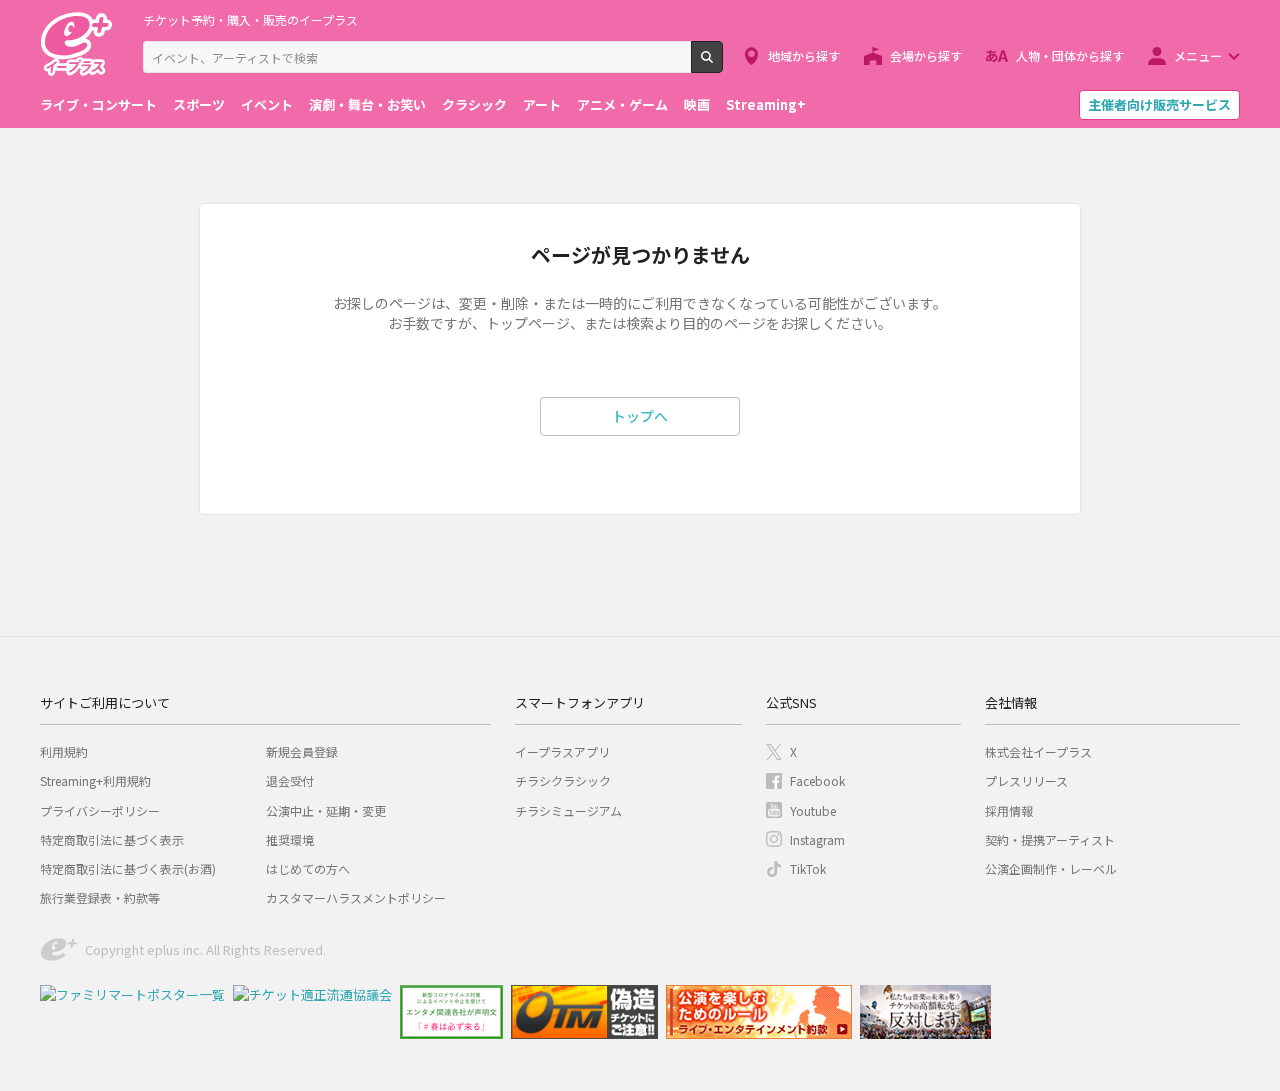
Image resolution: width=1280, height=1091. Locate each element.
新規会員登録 (302, 751)
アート (542, 104)
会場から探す (926, 55)
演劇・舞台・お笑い (367, 104)
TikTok (808, 868)
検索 (722, 65)
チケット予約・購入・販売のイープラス (250, 19)
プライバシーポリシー (100, 810)
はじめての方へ (308, 868)
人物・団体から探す (1070, 55)
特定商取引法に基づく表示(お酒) (128, 868)
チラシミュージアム (568, 810)
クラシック (474, 104)
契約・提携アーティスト (1050, 839)
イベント (267, 104)
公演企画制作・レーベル (1051, 868)
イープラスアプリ (562, 751)
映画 (697, 104)
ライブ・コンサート (98, 104)
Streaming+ (766, 104)
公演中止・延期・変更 (326, 810)
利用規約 (64, 751)
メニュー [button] (1198, 55)
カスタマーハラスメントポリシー (356, 897)
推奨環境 (290, 839)
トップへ (640, 416)
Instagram (817, 839)
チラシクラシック (563, 780)
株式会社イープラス (1038, 751)
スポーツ (199, 104)
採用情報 (1009, 810)
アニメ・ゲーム (622, 104)
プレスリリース (1026, 780)
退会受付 (290, 780)
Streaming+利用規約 (95, 780)
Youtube (813, 810)
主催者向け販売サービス (1159, 104)
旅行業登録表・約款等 (100, 897)
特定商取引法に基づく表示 (112, 839)
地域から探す (804, 55)
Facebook (817, 780)
